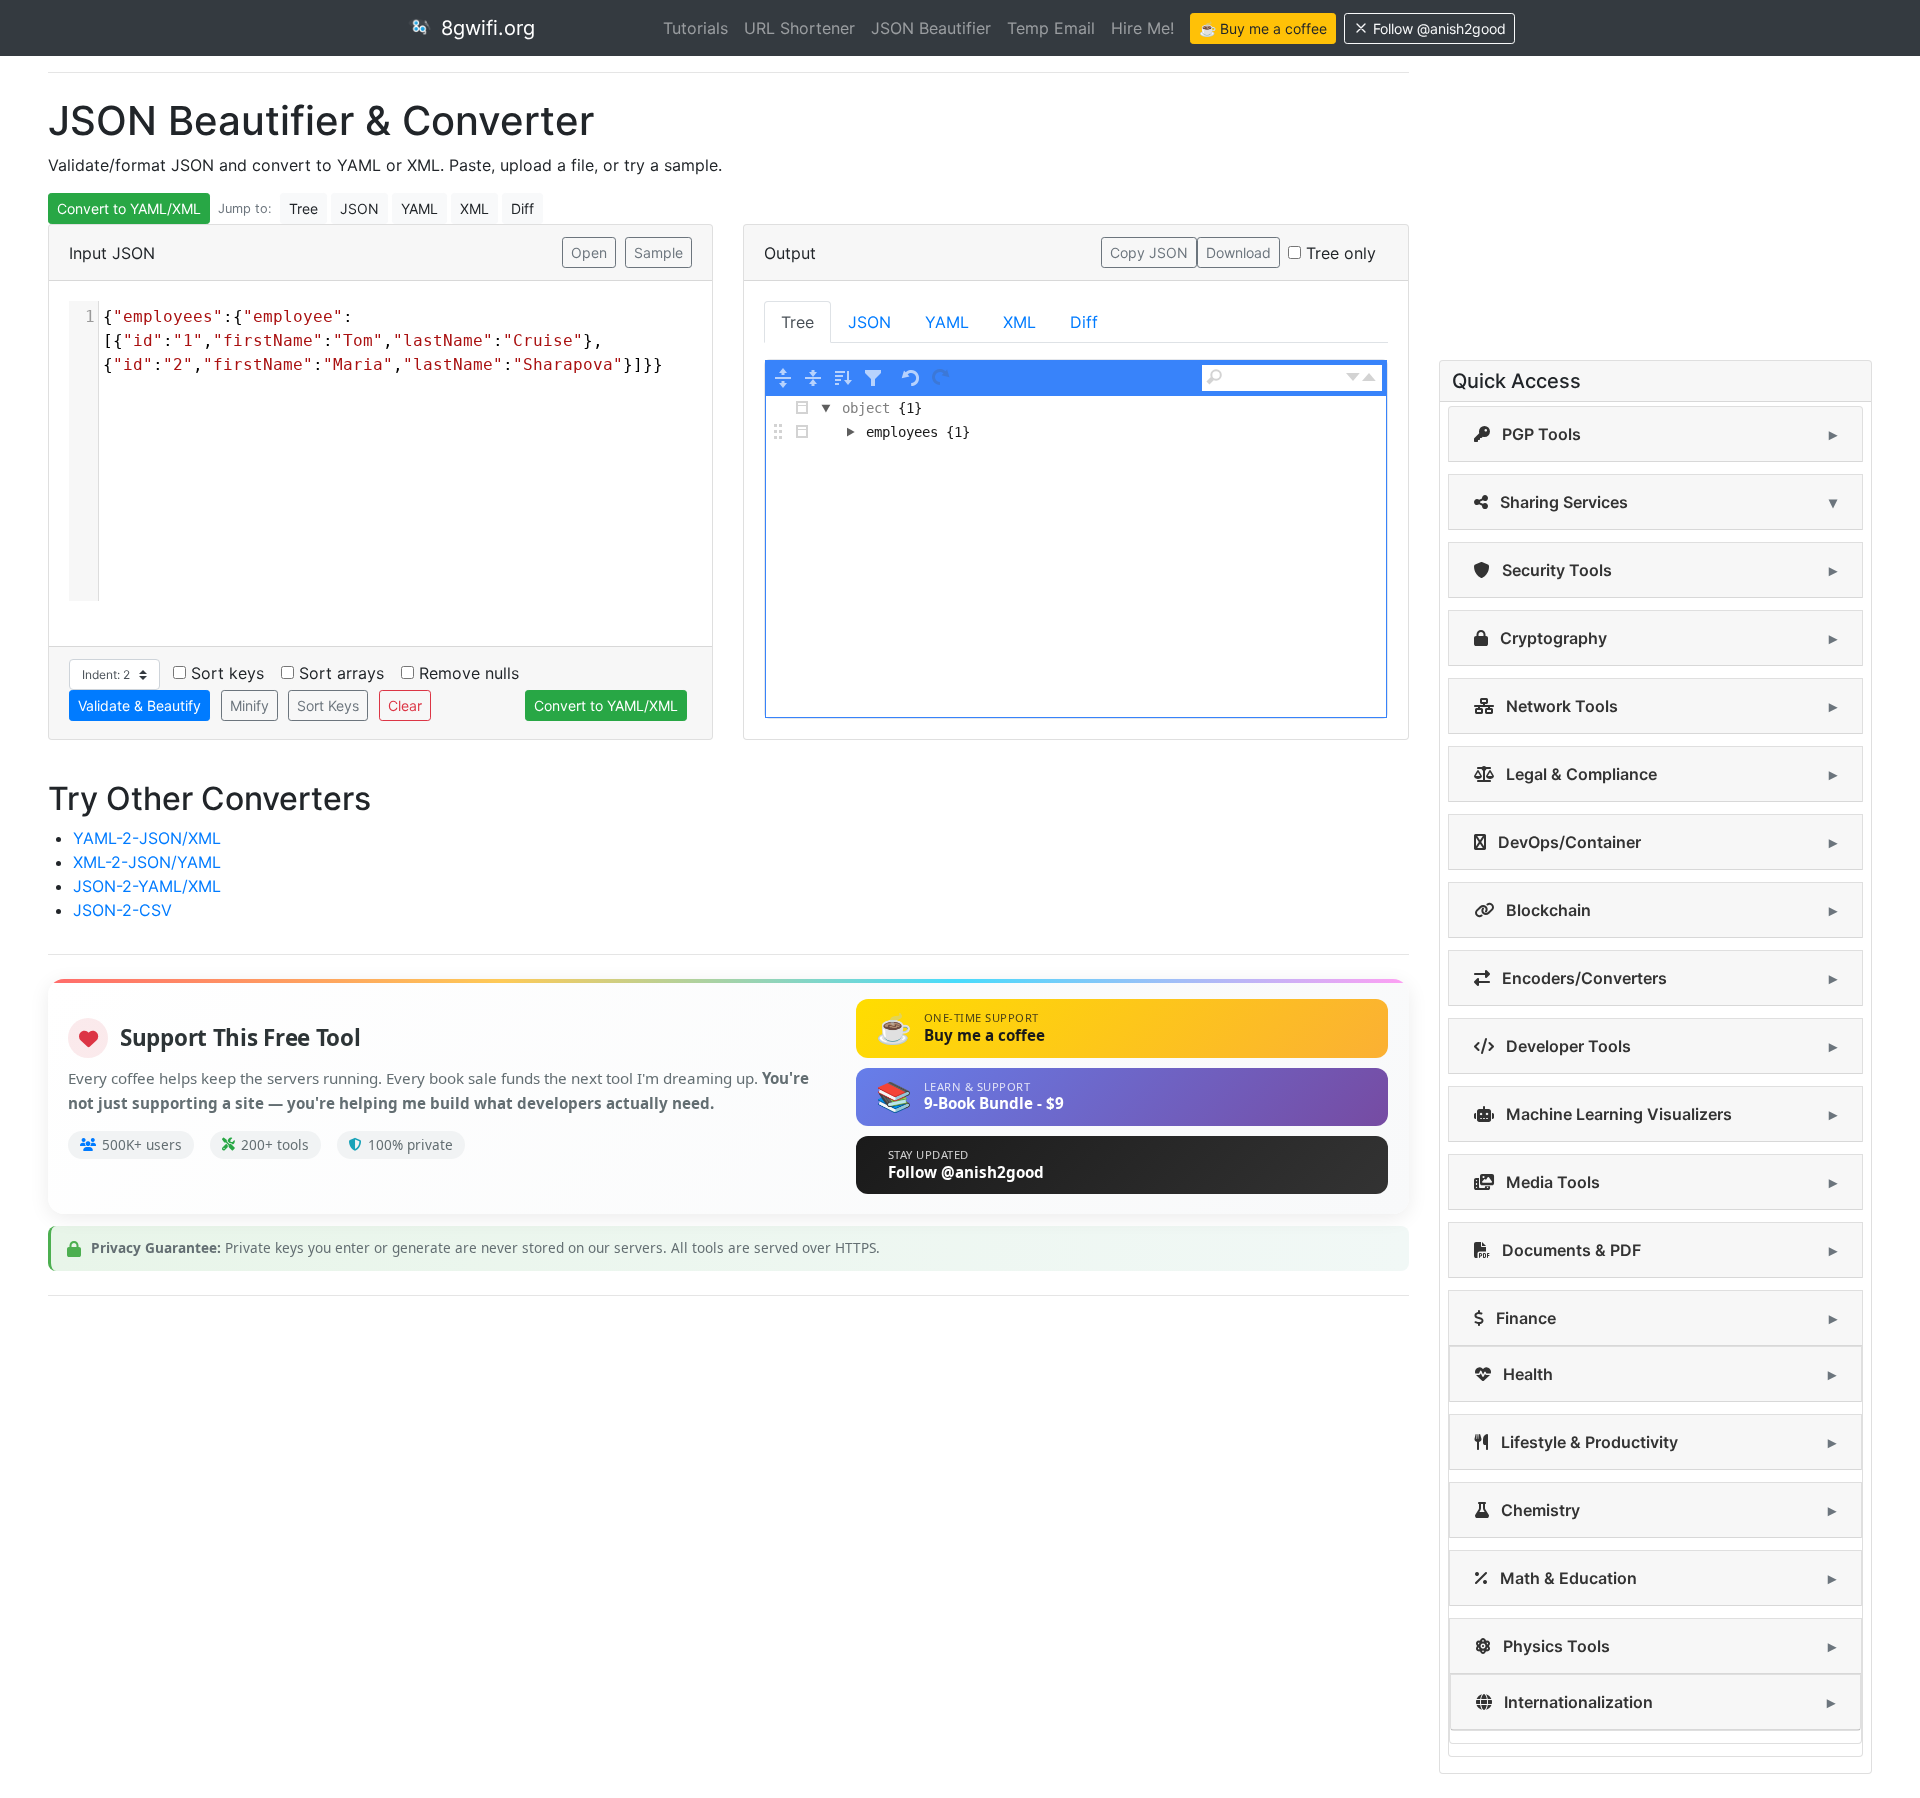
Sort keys (227, 673)
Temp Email (1051, 28)
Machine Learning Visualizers (1617, 1114)
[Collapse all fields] (813, 378)
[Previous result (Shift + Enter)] (1369, 378)
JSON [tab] (869, 322)
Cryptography (1551, 638)
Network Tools (1560, 706)
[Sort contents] (843, 378)
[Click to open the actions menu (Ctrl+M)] (802, 408)
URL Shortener (799, 28)
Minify (249, 705)
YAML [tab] (947, 322)
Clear (405, 705)
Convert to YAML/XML (129, 208)
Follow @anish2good (1439, 28)
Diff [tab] (1084, 322)
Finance (1524, 1318)
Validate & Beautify (139, 705)
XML (474, 208)
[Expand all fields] (783, 378)
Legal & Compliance (1579, 774)
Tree (303, 208)
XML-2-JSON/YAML (147, 862)
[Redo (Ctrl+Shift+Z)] (941, 378)
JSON (359, 208)
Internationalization (1576, 1702)
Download (1238, 252)
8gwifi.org (485, 28)
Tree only (1341, 253)
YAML (419, 208)
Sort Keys (328, 705)
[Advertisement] (648, 1452)
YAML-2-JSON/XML (147, 838)
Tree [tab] (797, 322)
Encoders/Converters (1582, 978)
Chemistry (1538, 1510)
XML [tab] (1019, 322)
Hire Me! (1142, 28)
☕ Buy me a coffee (1263, 28)
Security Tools (1555, 570)
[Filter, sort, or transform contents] (873, 378)
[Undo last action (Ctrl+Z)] (911, 378)
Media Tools (1551, 1182)
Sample (658, 252)
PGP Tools (1539, 434)
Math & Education (1566, 1578)
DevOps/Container (1567, 842)
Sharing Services (1562, 502)
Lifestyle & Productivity (1587, 1442)
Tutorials (695, 28)
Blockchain (1546, 910)
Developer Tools (1566, 1046)
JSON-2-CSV (122, 910)
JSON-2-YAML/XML (147, 886)
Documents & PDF (1569, 1250)
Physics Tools (1554, 1646)
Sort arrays (341, 673)
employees (902, 432)
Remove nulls (469, 673)
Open (589, 252)
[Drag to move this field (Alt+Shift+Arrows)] (778, 432)
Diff (522, 208)
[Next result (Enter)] (1353, 378)
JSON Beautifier (931, 28)
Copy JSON (1149, 252)
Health (1526, 1374)
